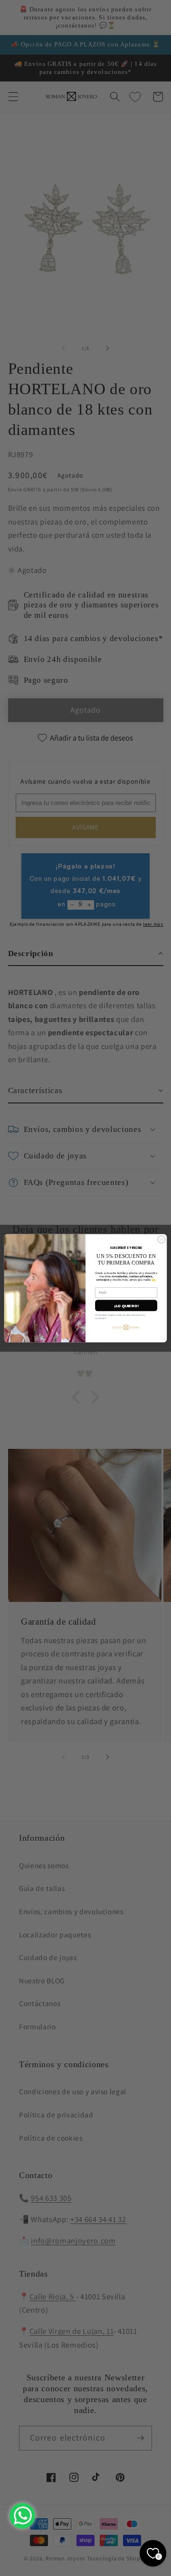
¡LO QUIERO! (126, 1305)
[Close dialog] (161, 1239)
